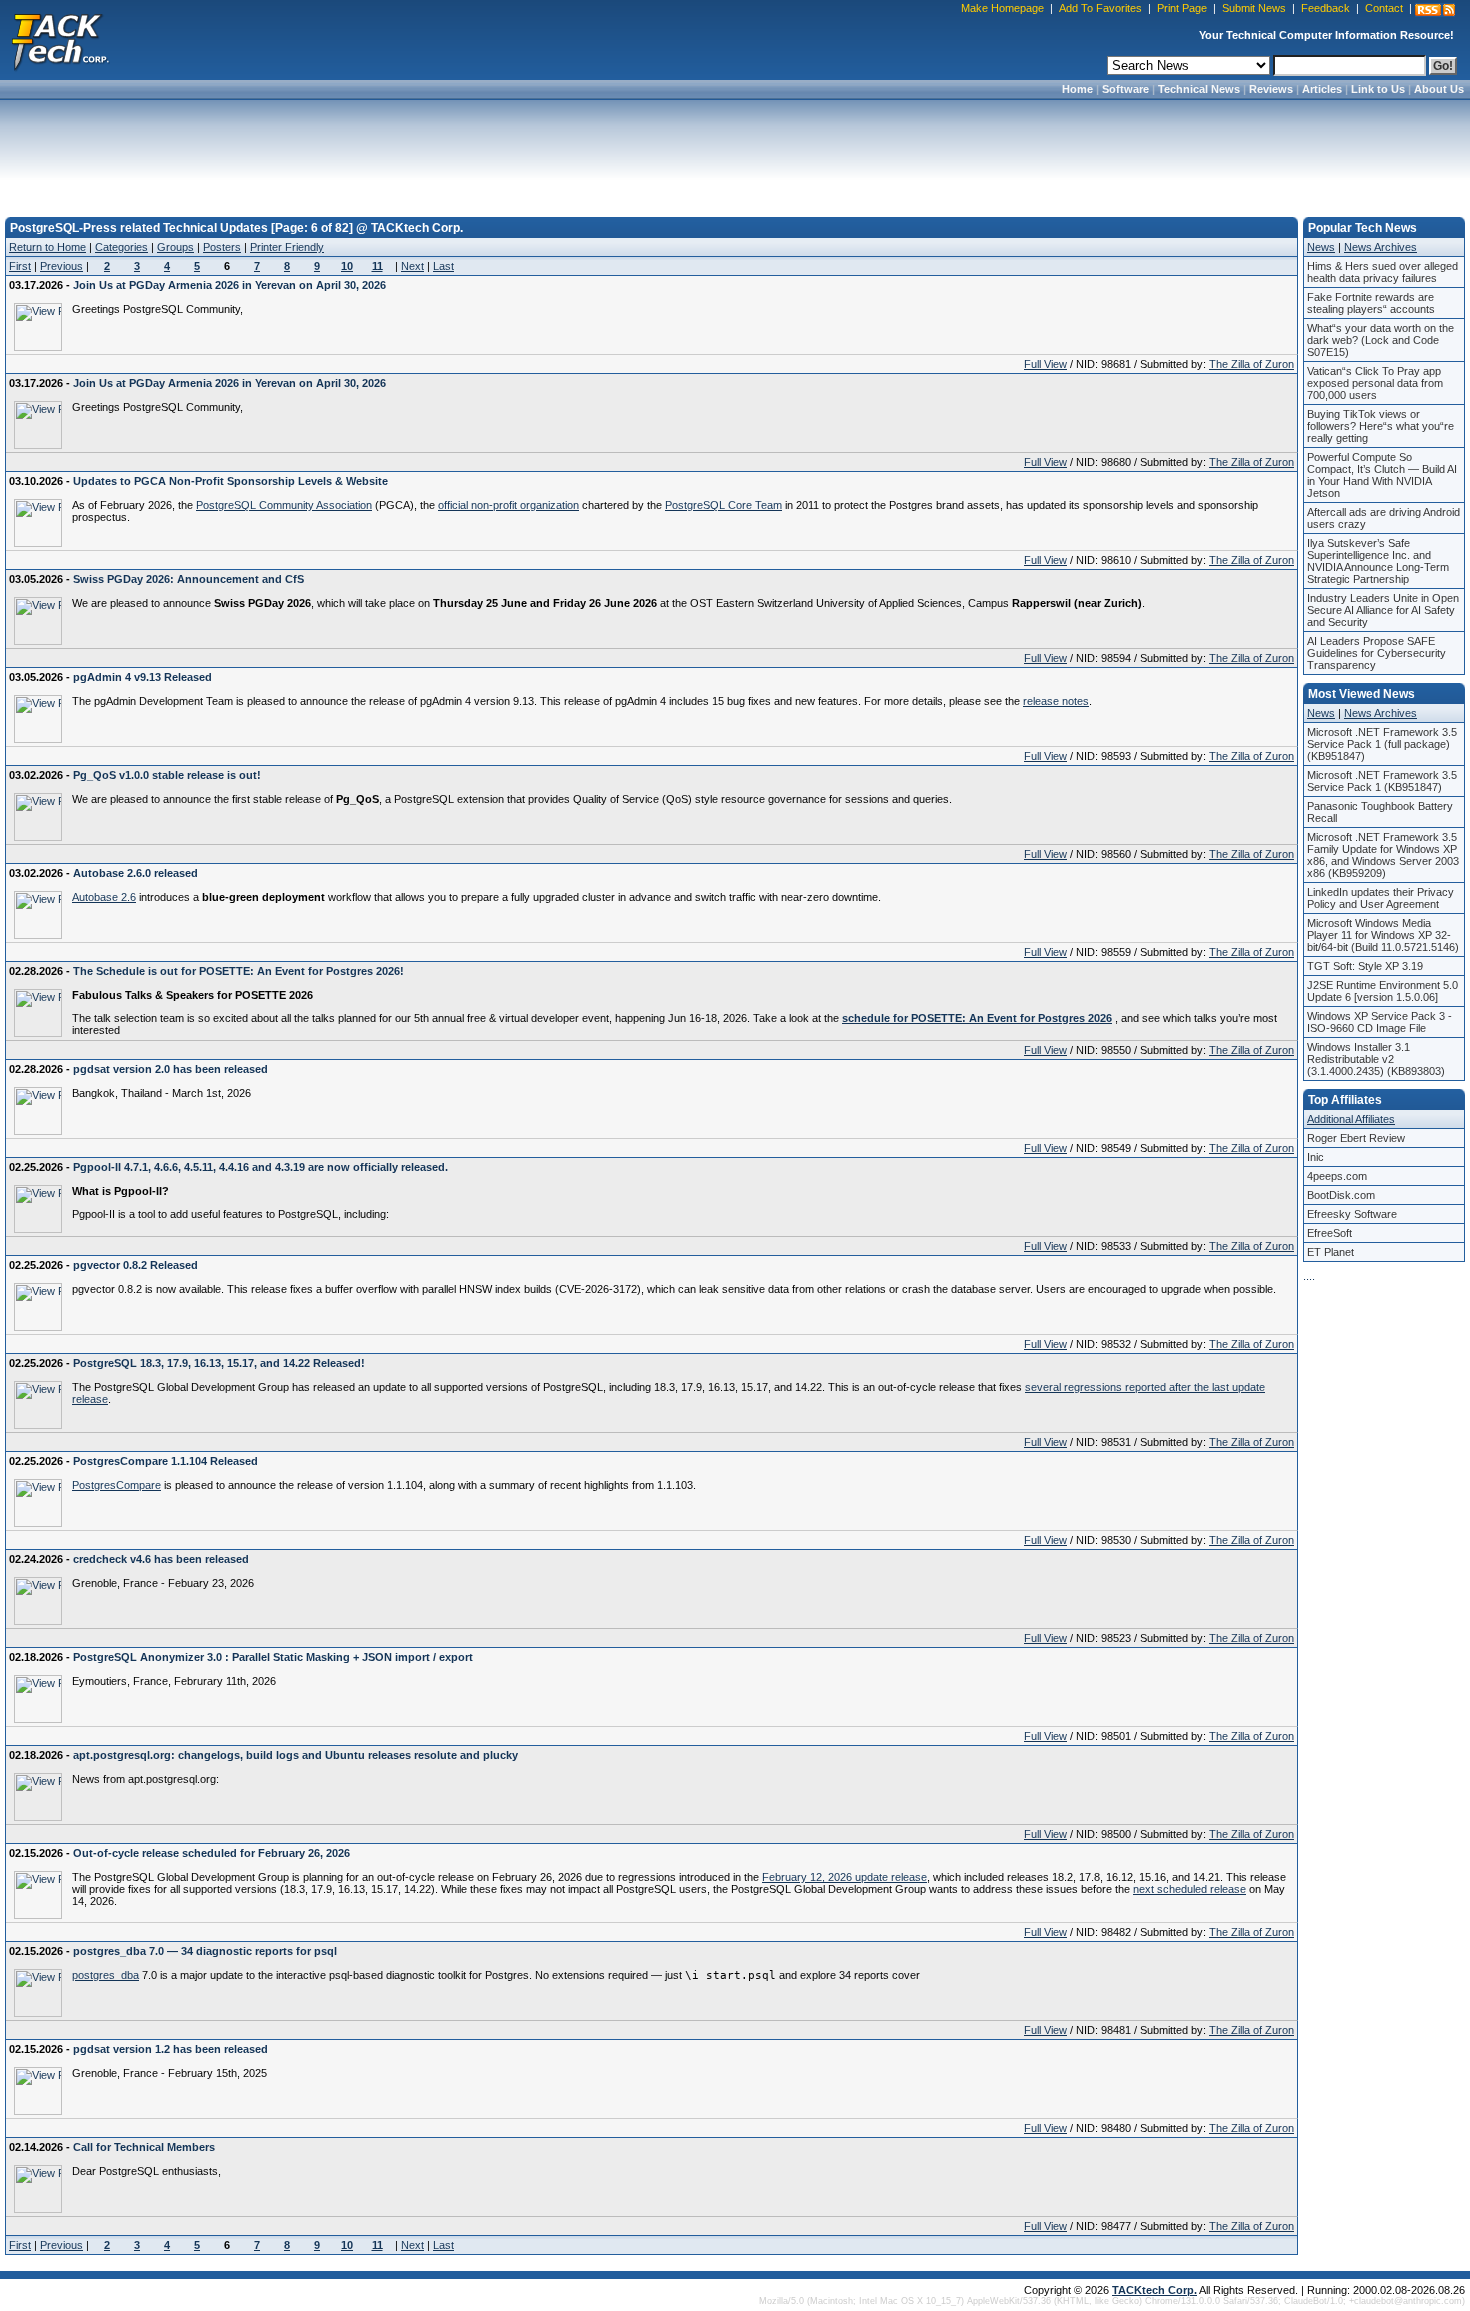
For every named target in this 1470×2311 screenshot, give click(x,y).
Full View (1045, 364)
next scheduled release (1189, 1889)
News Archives (1380, 247)
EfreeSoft (1329, 1233)
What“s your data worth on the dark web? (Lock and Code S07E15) (1380, 340)
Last (443, 266)
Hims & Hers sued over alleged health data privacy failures (1382, 272)
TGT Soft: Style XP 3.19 (1365, 966)
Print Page (1182, 8)
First (20, 266)
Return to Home (47, 247)
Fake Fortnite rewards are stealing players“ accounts (1371, 303)
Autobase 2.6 (104, 897)
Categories (121, 247)
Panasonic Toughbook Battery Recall (1380, 812)
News (1321, 247)
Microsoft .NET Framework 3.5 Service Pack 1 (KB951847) (1382, 781)
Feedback (1325, 8)
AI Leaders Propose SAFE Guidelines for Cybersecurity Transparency (1376, 653)
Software (1125, 89)
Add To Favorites (1100, 8)
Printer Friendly (287, 247)
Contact (1384, 8)
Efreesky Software (1352, 1214)
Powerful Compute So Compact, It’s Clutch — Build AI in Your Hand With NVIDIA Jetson (1382, 475)
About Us (1439, 89)
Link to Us (1378, 89)
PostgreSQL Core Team (723, 505)
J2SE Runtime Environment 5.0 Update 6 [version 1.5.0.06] (1382, 991)
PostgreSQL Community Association (284, 505)
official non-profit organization (508, 505)
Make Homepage (1002, 8)
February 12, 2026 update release (844, 1877)
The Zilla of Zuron (1251, 364)
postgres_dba (105, 1975)
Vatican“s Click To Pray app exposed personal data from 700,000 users (1375, 383)
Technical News (1199, 89)
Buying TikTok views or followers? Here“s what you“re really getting (1380, 426)
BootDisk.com (1341, 1195)
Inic (1315, 1157)
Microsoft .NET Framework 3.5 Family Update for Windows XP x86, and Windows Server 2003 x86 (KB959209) (1383, 855)
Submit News (1254, 8)
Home (1077, 89)
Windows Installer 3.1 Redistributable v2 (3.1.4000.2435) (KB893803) (1376, 1059)
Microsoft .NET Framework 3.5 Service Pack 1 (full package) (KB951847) (1382, 744)
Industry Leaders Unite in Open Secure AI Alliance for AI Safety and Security (1383, 610)
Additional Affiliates (1351, 1119)
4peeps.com (1337, 1176)
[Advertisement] (735, 152)
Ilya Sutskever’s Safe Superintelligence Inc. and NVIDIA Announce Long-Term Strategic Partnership (1378, 561)
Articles (1322, 89)
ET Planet (1330, 1252)
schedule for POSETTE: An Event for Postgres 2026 (977, 1018)
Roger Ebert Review (1356, 1138)
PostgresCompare (116, 1485)
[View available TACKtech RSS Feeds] (1435, 10)
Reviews (1271, 89)
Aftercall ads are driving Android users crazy (1383, 518)
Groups (175, 247)
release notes (1056, 701)
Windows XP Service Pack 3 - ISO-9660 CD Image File (1379, 1022)
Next (412, 266)
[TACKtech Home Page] (60, 40)
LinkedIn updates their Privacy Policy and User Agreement (1380, 898)
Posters (222, 247)
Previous (61, 266)
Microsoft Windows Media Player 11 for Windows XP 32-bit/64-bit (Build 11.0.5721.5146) (1383, 935)
